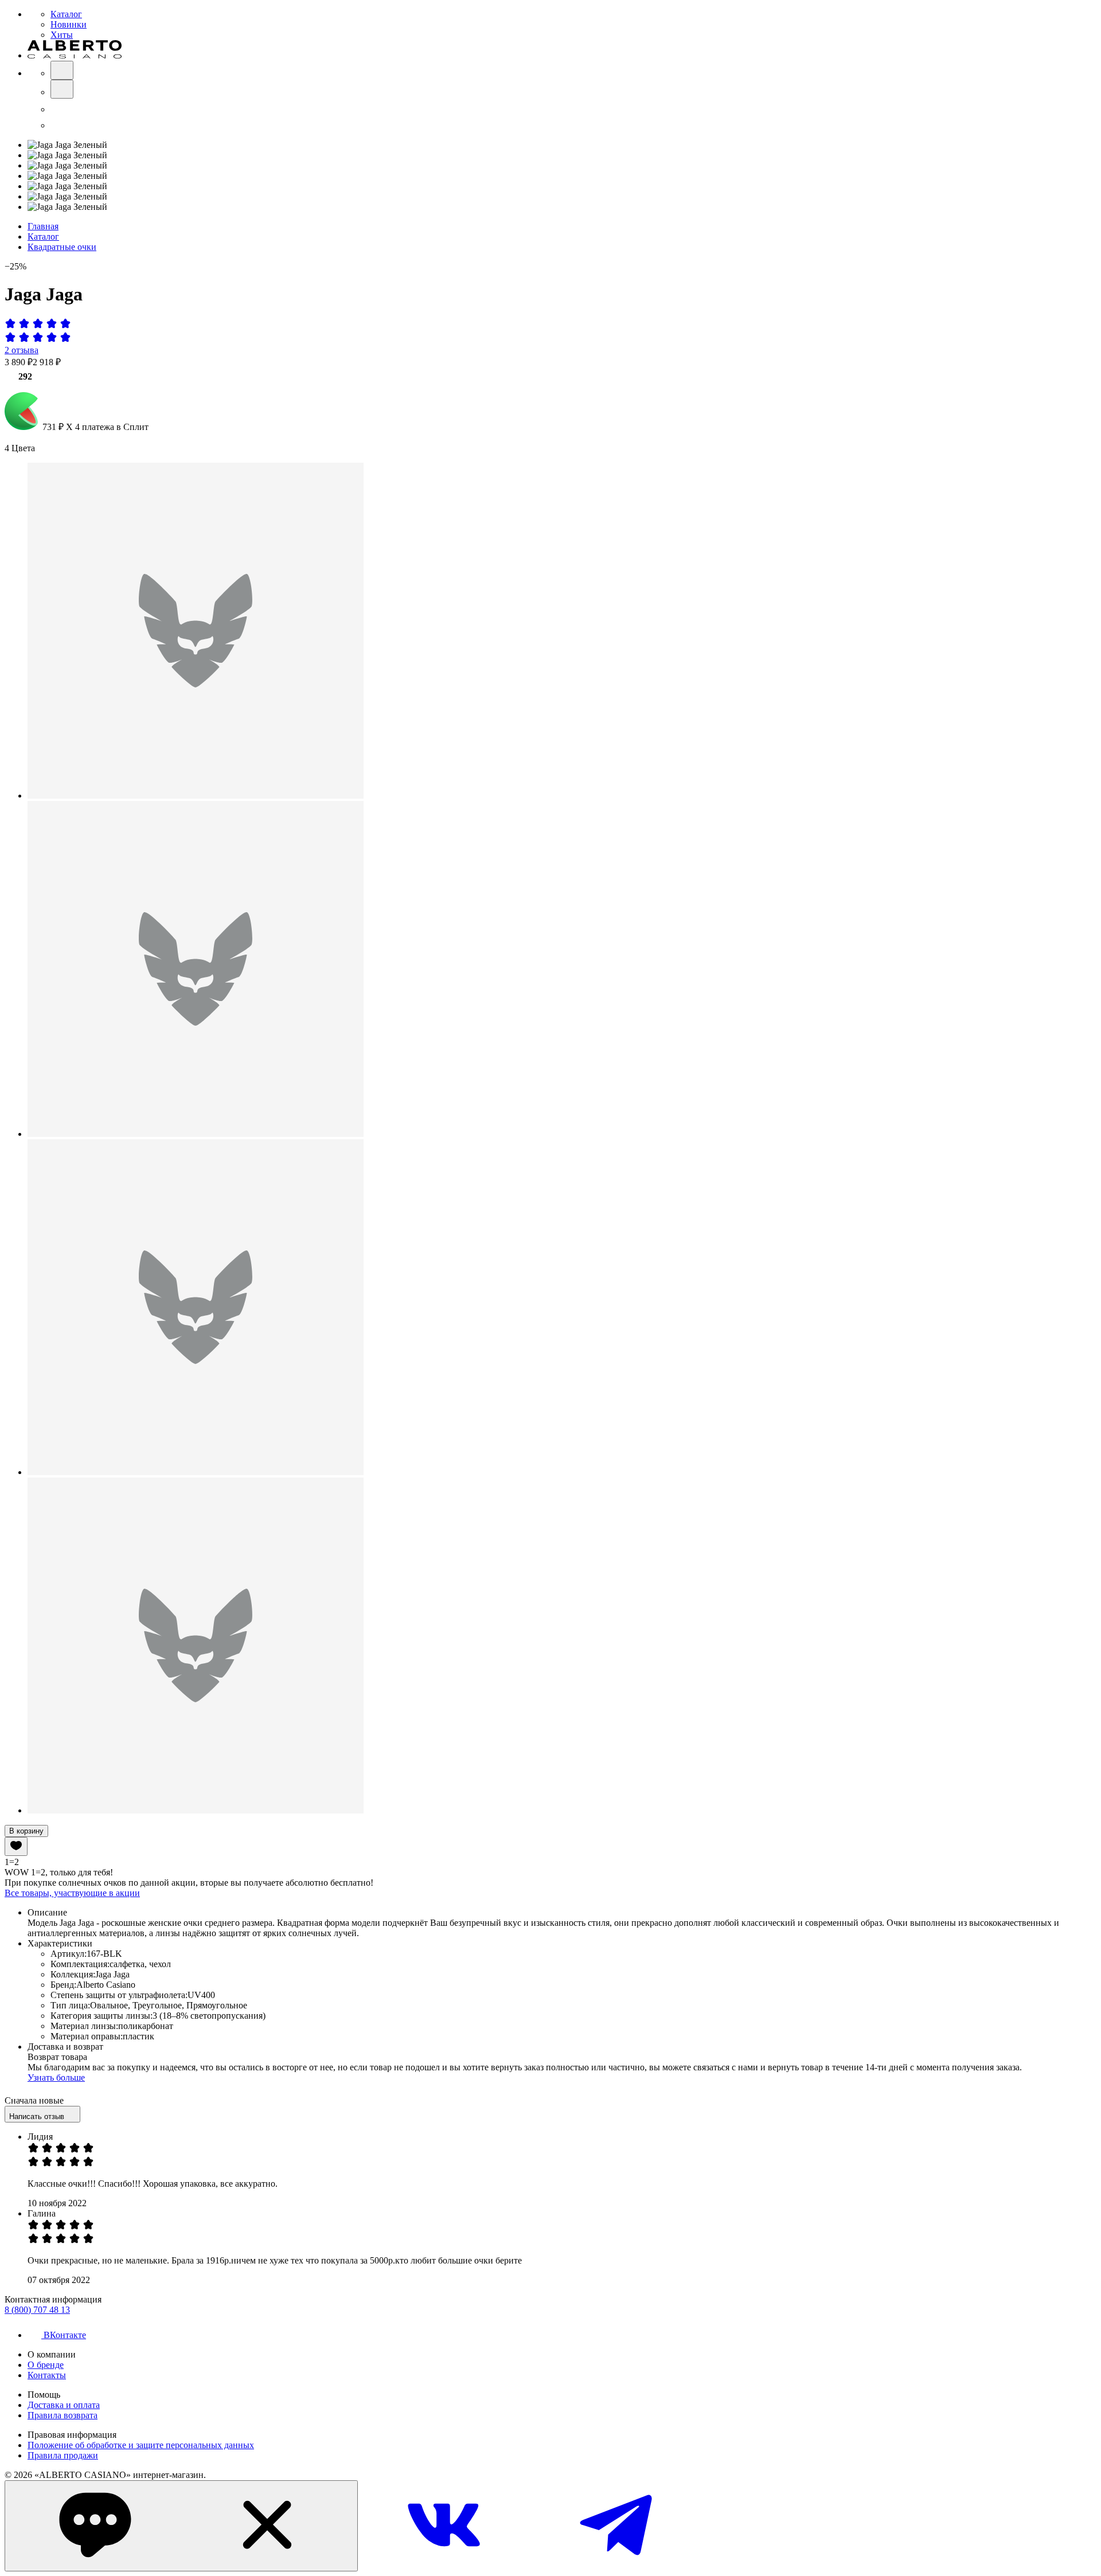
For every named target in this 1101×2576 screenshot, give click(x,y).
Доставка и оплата (64, 2405)
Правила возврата (63, 2415)
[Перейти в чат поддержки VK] (444, 2565)
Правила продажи (63, 2455)
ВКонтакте (65, 2335)
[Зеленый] (196, 1472)
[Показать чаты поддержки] (181, 2526)
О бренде (46, 2365)
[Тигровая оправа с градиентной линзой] (196, 1134)
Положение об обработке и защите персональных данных (141, 2445)
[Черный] (196, 796)
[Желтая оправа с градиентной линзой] (196, 1810)
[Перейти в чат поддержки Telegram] (616, 2565)
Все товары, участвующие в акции (72, 1893)
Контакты (47, 2375)
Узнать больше (56, 2077)
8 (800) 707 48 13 (37, 2310)
